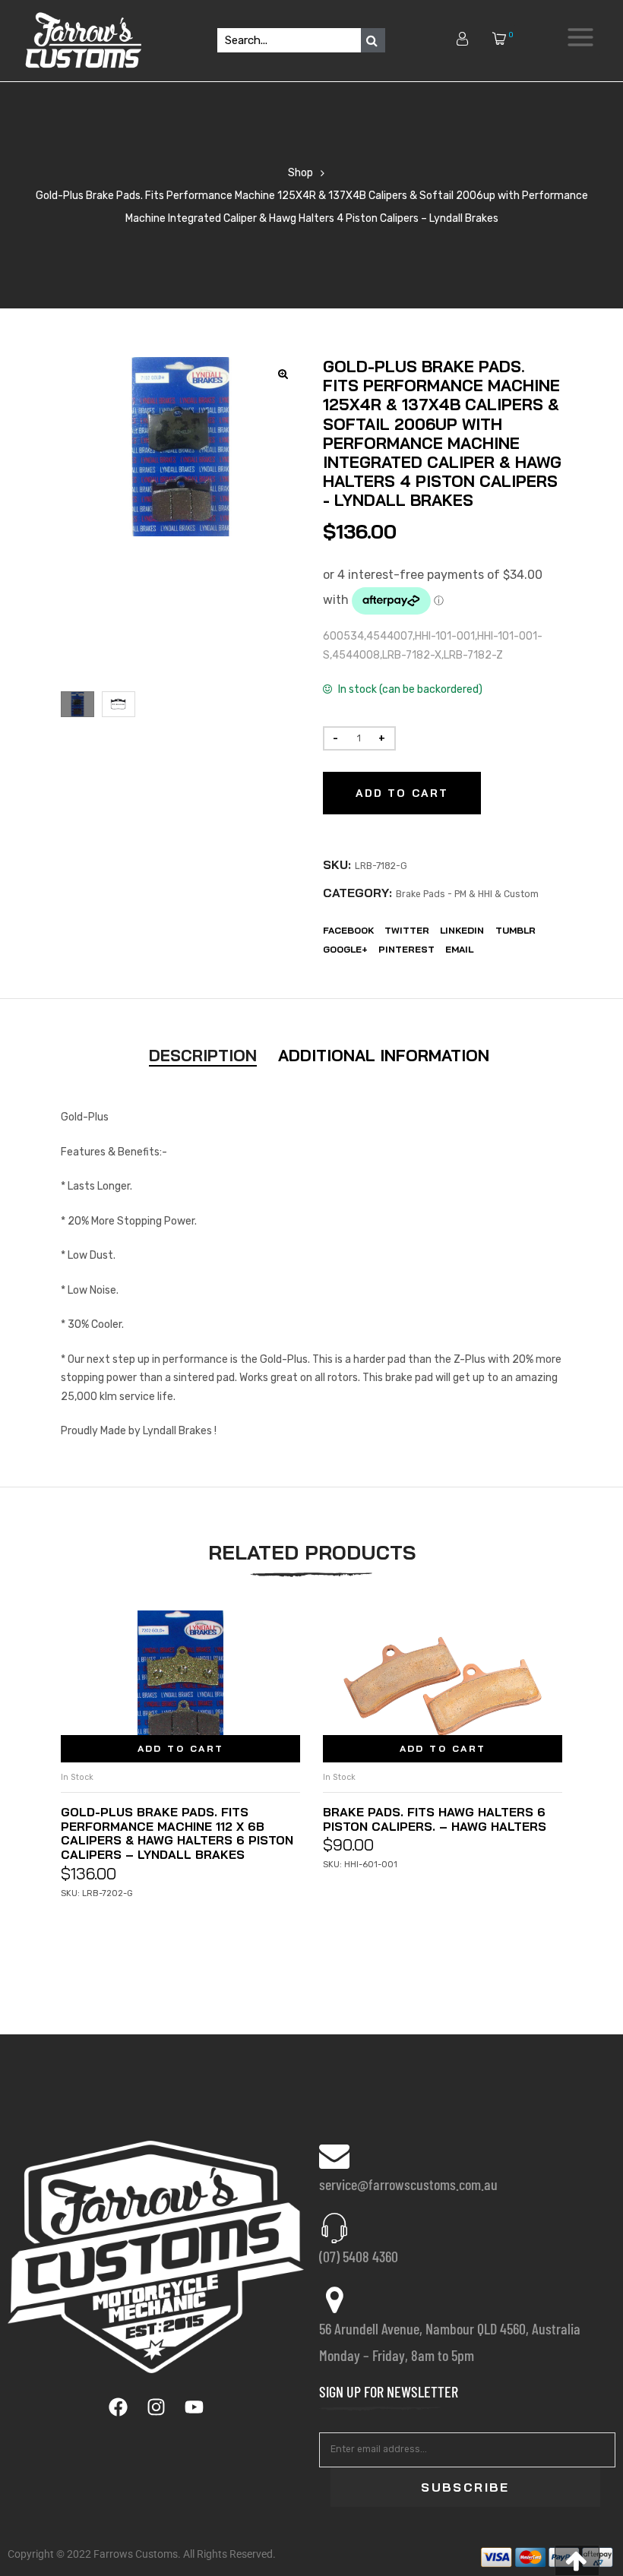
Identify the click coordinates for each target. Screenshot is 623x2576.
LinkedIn (462, 930)
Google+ (345, 949)
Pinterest (406, 949)
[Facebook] (118, 2407)
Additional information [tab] (384, 1055)
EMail (459, 949)
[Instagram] (156, 2407)
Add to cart (402, 793)
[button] (577, 2560)
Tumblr (515, 930)
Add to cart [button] (181, 1748)
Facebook (348, 930)
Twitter (407, 930)
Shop (300, 173)
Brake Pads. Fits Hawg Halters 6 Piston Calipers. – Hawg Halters (435, 1819)
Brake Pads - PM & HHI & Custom (467, 894)
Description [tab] (203, 1055)
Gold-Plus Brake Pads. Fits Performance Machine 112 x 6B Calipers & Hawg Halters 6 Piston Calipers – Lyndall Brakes (177, 1833)
